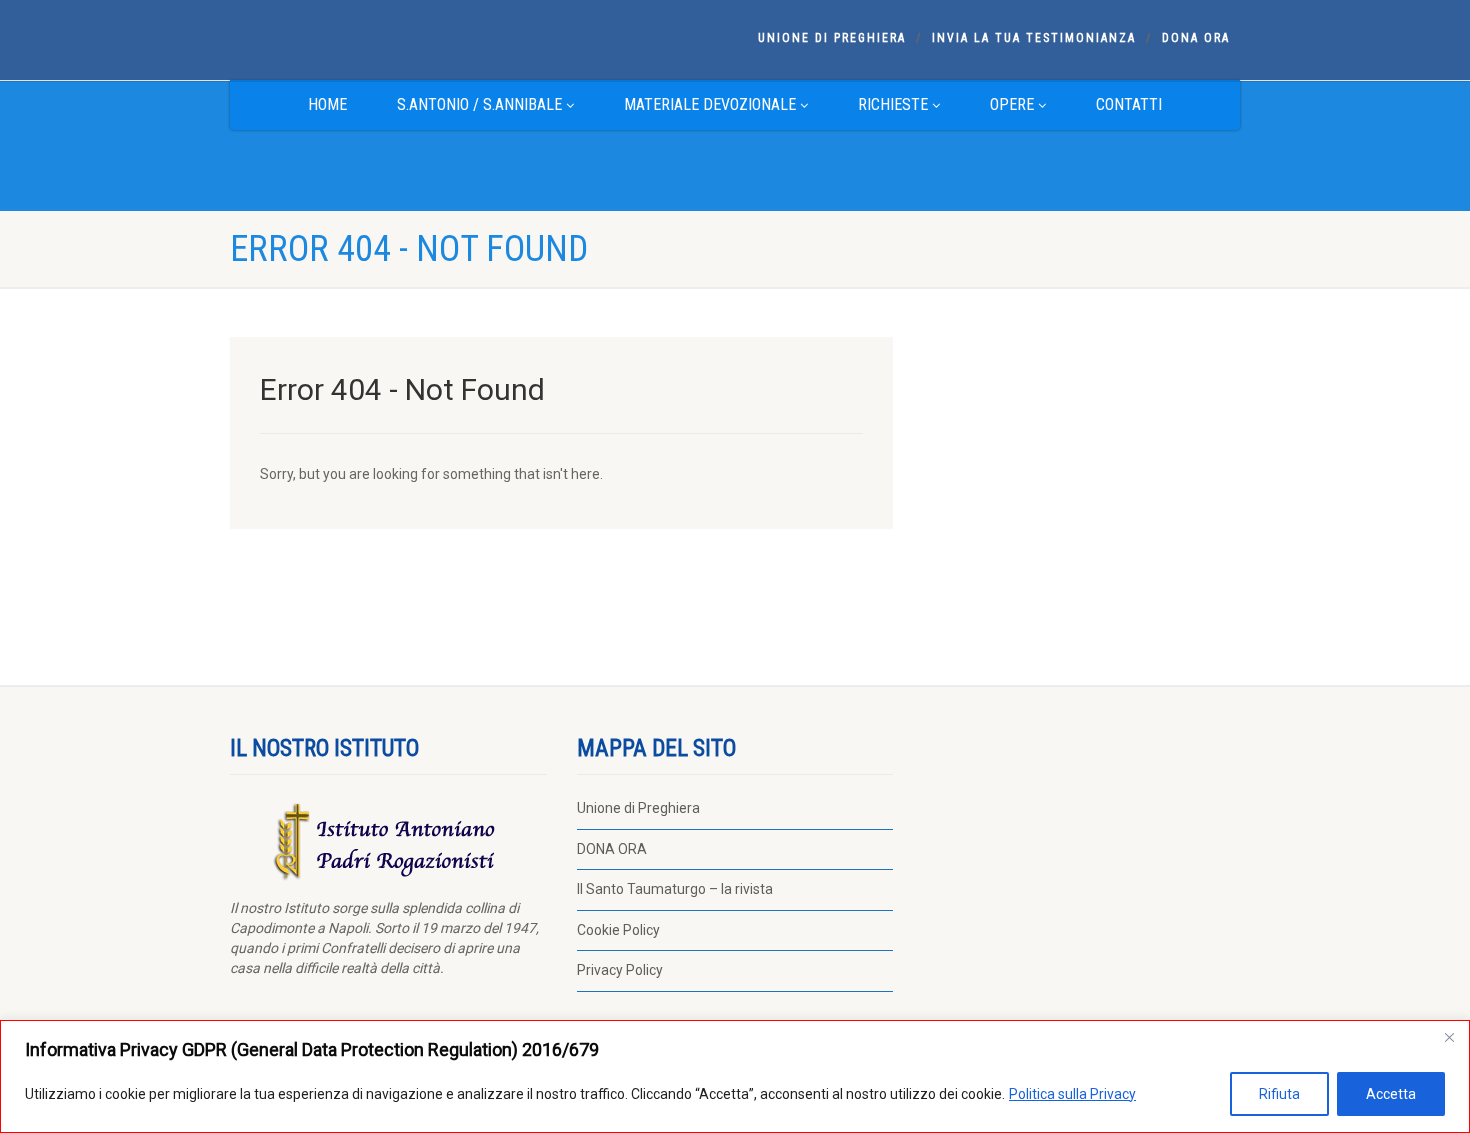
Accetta (1391, 1094)
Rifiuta (1279, 1094)
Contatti (1129, 104)
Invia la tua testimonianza (1034, 38)
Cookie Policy (618, 930)
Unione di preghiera (832, 38)
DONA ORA (1196, 38)
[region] (735, 1076)
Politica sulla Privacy (1072, 1094)
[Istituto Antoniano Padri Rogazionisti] (388, 38)
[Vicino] (1449, 1037)
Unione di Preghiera (638, 808)
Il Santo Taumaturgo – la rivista (675, 889)
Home (327, 104)
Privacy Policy (620, 970)
